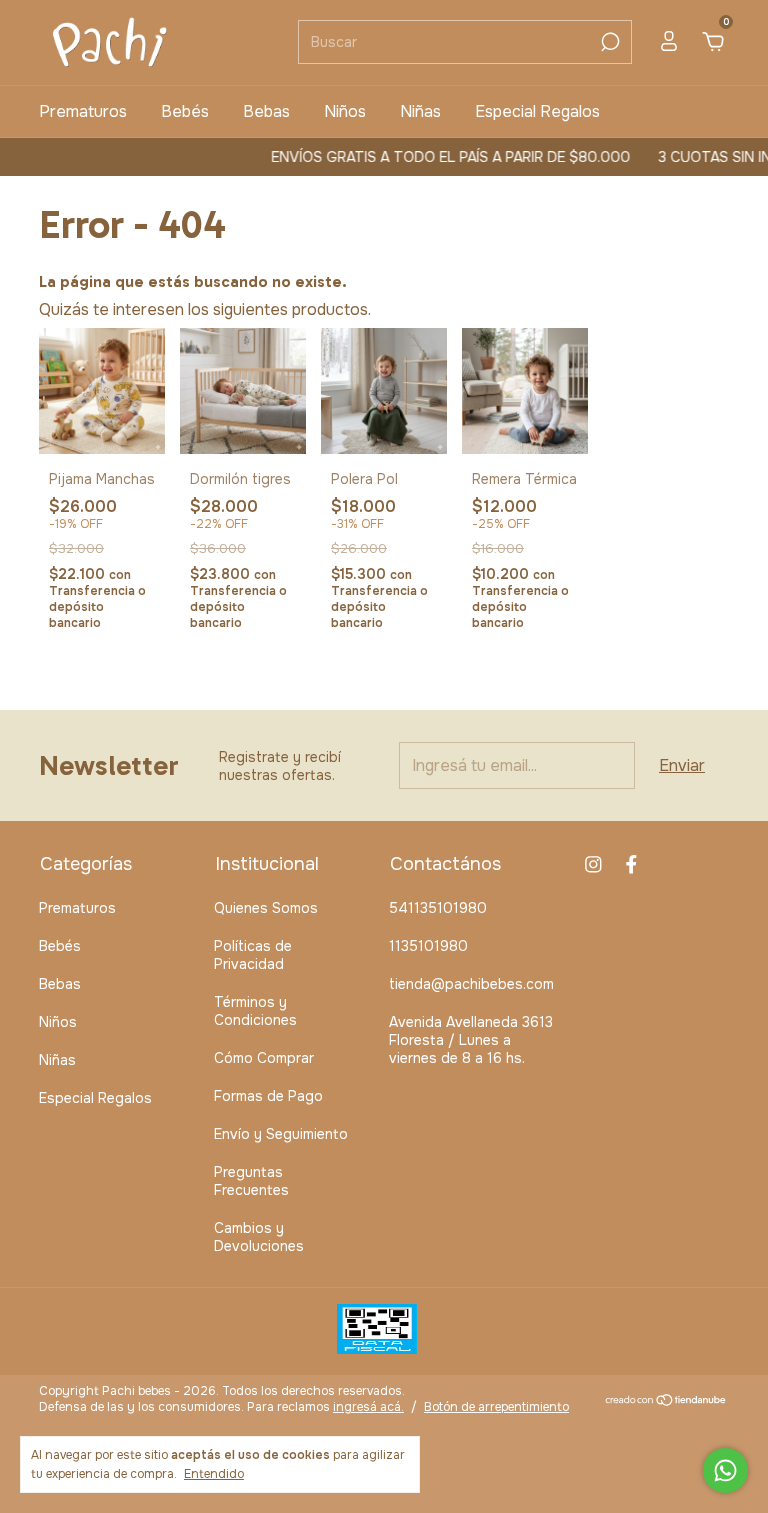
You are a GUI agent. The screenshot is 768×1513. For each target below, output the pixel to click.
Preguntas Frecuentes (251, 1181)
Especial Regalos (537, 111)
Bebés (185, 111)
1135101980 (428, 946)
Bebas (266, 111)
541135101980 (438, 908)
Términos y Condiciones (255, 1011)
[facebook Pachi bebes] (631, 864)
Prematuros (83, 111)
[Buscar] (608, 42)
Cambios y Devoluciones (259, 1237)
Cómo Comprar (264, 1058)
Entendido (214, 1474)
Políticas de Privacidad (253, 955)
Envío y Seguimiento (281, 1134)
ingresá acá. (368, 1407)
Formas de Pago (268, 1096)
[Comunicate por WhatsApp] (725, 1470)
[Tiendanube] (666, 1401)
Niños (345, 111)
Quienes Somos (266, 908)
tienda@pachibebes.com (471, 984)
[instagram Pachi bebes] (593, 864)
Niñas (420, 111)
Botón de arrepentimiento (496, 1407)
